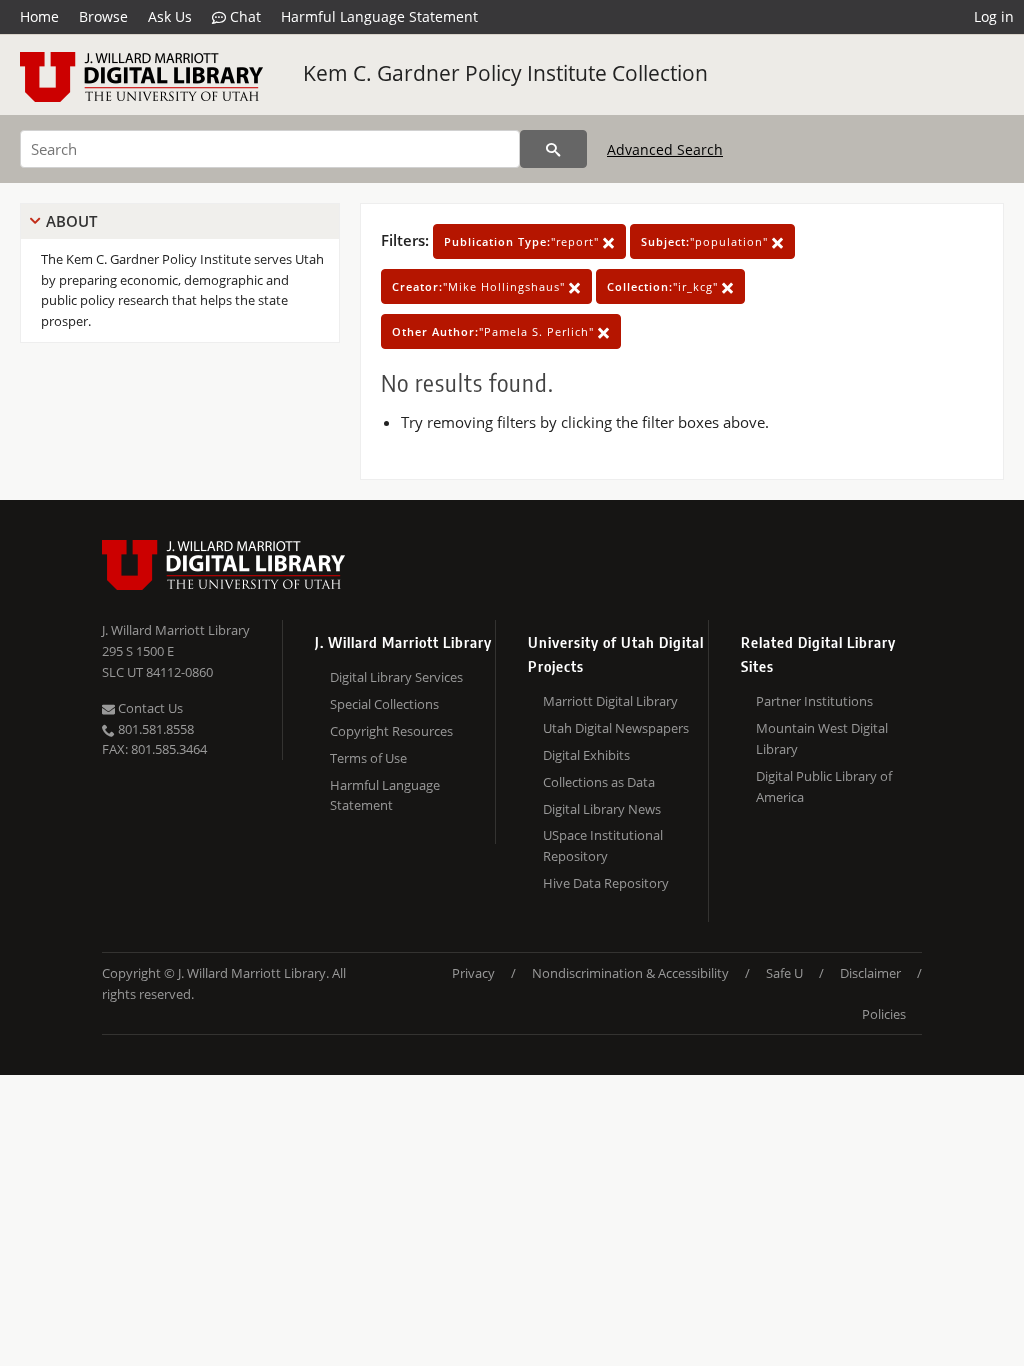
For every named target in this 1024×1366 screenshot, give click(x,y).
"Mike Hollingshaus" (480, 286)
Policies (884, 1014)
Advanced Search (665, 149)
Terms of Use (368, 758)
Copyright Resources (391, 731)
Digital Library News (602, 809)
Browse (103, 16)
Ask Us (170, 16)
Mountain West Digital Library (822, 738)
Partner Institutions (814, 701)
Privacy (473, 973)
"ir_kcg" (664, 286)
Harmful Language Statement (379, 16)
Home (39, 16)
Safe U (784, 973)
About (71, 221)
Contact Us (149, 708)
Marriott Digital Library (610, 701)
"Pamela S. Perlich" (495, 331)
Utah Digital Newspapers (616, 728)
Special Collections (384, 704)
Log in (994, 16)
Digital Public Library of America (824, 786)
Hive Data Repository (606, 883)
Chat (243, 16)
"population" (706, 241)
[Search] (553, 149)
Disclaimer (870, 973)
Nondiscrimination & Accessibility (630, 973)
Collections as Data (599, 782)
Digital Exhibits (586, 755)
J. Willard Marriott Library (176, 630)
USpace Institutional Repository (603, 845)
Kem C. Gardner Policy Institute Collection (505, 73)
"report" (523, 241)
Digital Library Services (396, 677)
